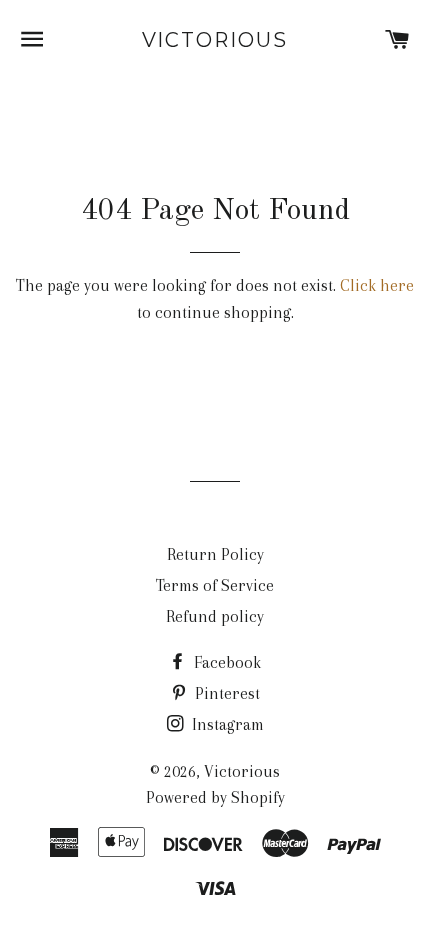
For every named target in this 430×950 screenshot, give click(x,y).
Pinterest (225, 693)
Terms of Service (215, 585)
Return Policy (215, 554)
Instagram (226, 724)
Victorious (215, 40)
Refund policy (215, 616)
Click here (377, 285)
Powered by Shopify (215, 797)
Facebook (225, 662)
